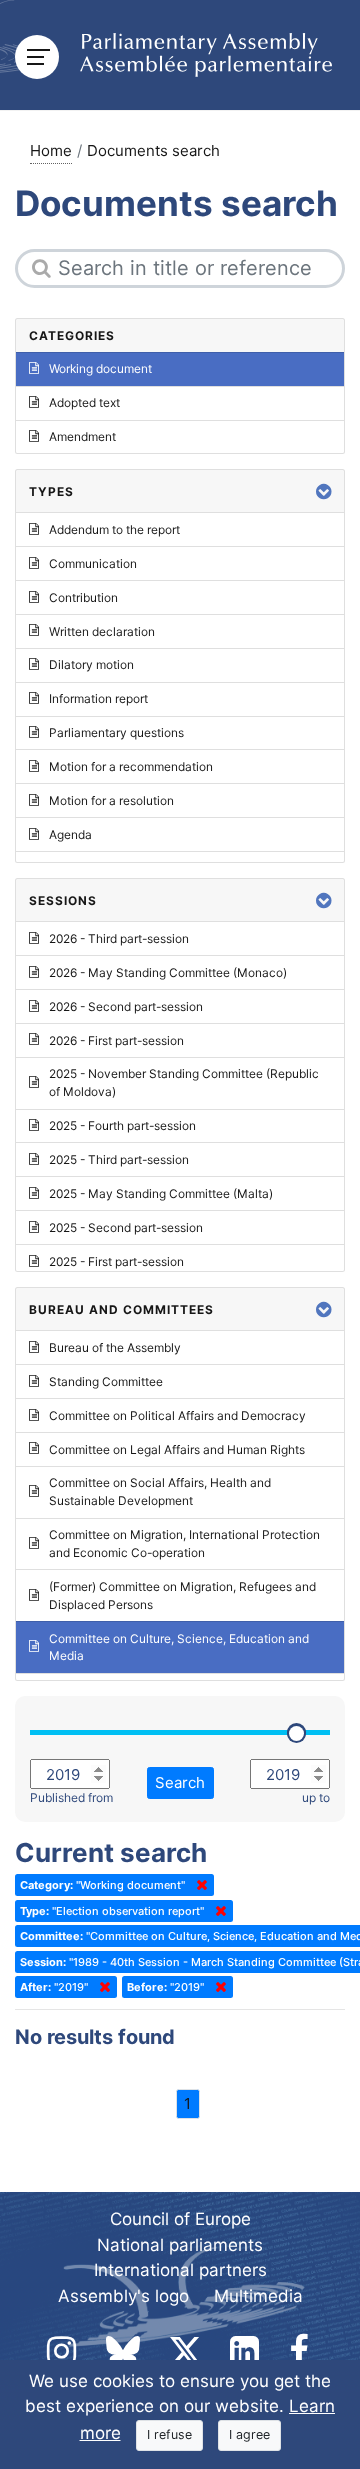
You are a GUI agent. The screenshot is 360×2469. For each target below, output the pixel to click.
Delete (198, 1885)
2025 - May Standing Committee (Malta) (161, 1193)
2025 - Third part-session (119, 1159)
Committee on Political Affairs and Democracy (177, 1415)
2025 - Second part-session (126, 1227)
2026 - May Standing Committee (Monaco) (168, 972)
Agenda (70, 834)
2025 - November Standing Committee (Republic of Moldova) (184, 1082)
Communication (93, 563)
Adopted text (84, 402)
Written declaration (102, 631)
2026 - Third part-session (119, 938)
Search (180, 1782)
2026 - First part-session (116, 1040)
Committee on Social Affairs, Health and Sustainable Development (160, 1491)
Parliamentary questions (116, 732)
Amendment (82, 436)
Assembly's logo (123, 2296)
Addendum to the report (114, 529)
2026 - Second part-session (126, 1006)
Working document (100, 368)
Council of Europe (180, 2219)
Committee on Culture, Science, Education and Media (179, 1647)
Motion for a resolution (111, 800)
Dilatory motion (91, 664)
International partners (180, 2270)
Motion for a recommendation (131, 766)
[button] (324, 491)
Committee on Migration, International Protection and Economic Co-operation (184, 1543)
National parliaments (180, 2245)
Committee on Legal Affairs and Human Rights (177, 1449)
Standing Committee (106, 1381)
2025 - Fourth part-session (122, 1125)
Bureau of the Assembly (115, 1347)
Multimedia (258, 2296)
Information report (98, 698)
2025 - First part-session (116, 1261)
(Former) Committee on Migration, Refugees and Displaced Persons (182, 1595)
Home (51, 150)
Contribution (83, 597)
